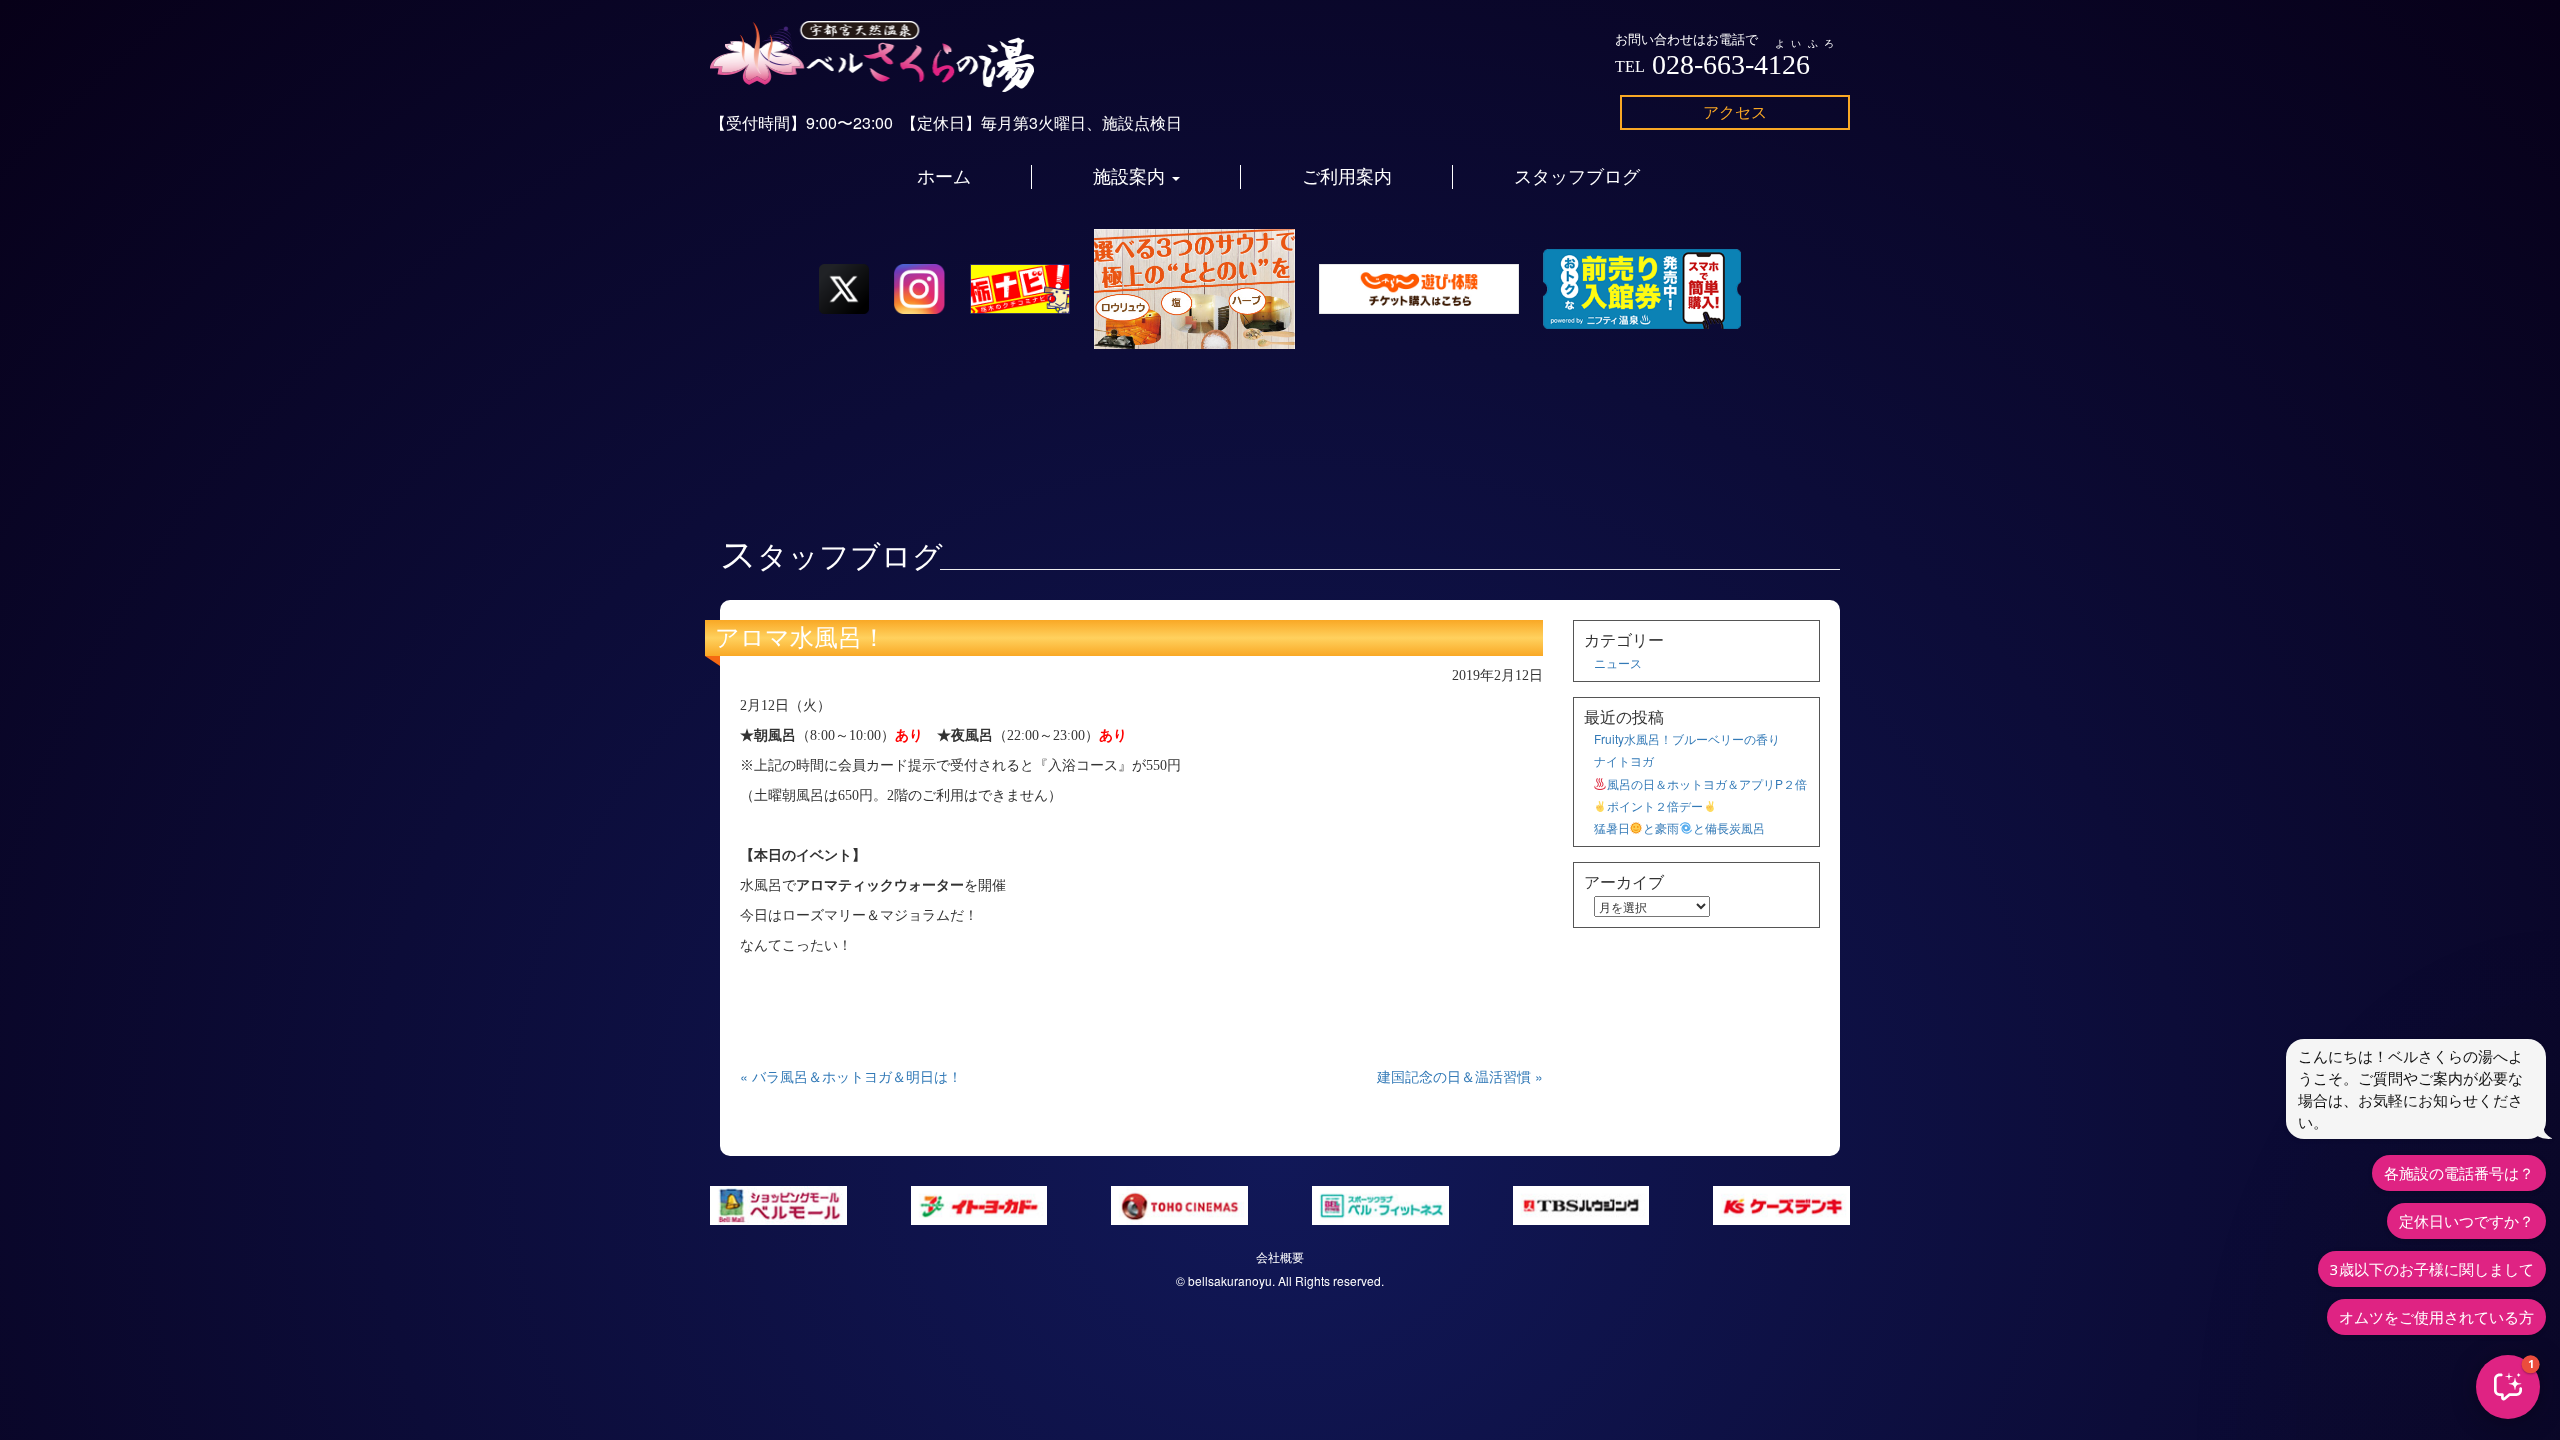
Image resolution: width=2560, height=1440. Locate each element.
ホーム (944, 177)
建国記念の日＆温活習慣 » (1460, 1076)
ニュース (1618, 662)
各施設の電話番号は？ (2459, 1173)
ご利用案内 (1347, 177)
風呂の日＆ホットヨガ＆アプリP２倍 (1707, 783)
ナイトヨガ (1624, 760)
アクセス (1735, 111)
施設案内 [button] (1131, 177)
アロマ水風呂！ (800, 638)
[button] (2508, 1387)
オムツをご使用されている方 (2436, 1317)
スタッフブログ (1577, 177)
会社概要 (1280, 1256)
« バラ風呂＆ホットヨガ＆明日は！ (851, 1076)
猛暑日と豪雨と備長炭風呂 (1679, 827)
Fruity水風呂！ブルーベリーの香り (1687, 738)
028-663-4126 (1731, 64)
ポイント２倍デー (1655, 805)
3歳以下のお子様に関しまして (2432, 1269)
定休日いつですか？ (2466, 1221)
